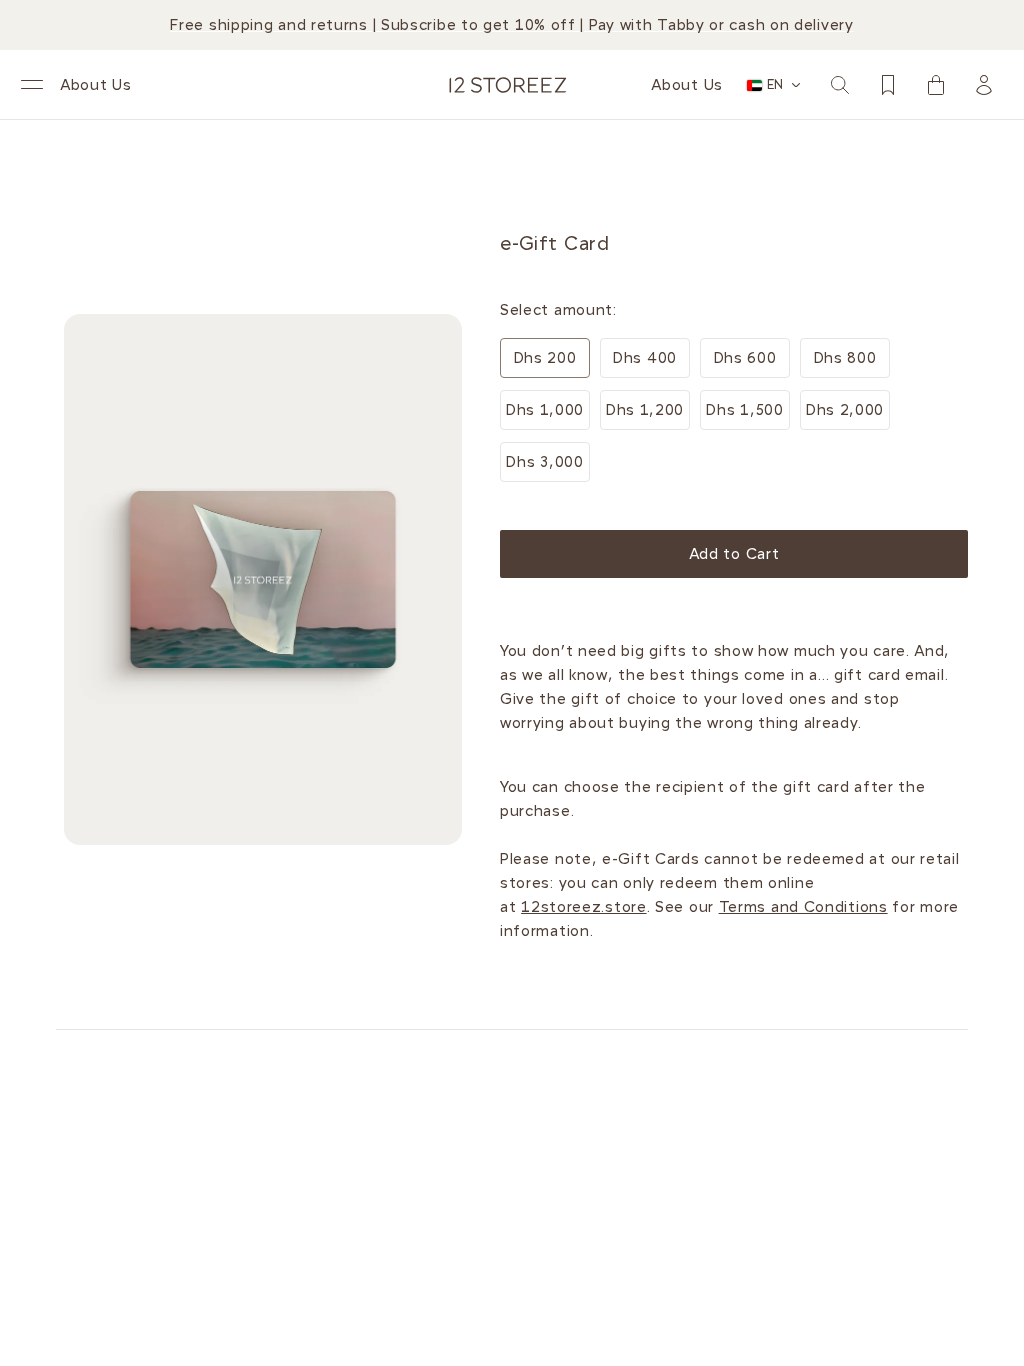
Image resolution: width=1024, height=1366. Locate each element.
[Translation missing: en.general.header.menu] (32, 85)
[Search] (840, 85)
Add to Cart (734, 554)
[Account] (984, 85)
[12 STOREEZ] (508, 85)
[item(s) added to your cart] (936, 85)
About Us (96, 85)
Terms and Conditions (803, 907)
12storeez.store (584, 907)
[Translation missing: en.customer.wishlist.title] (888, 85)
